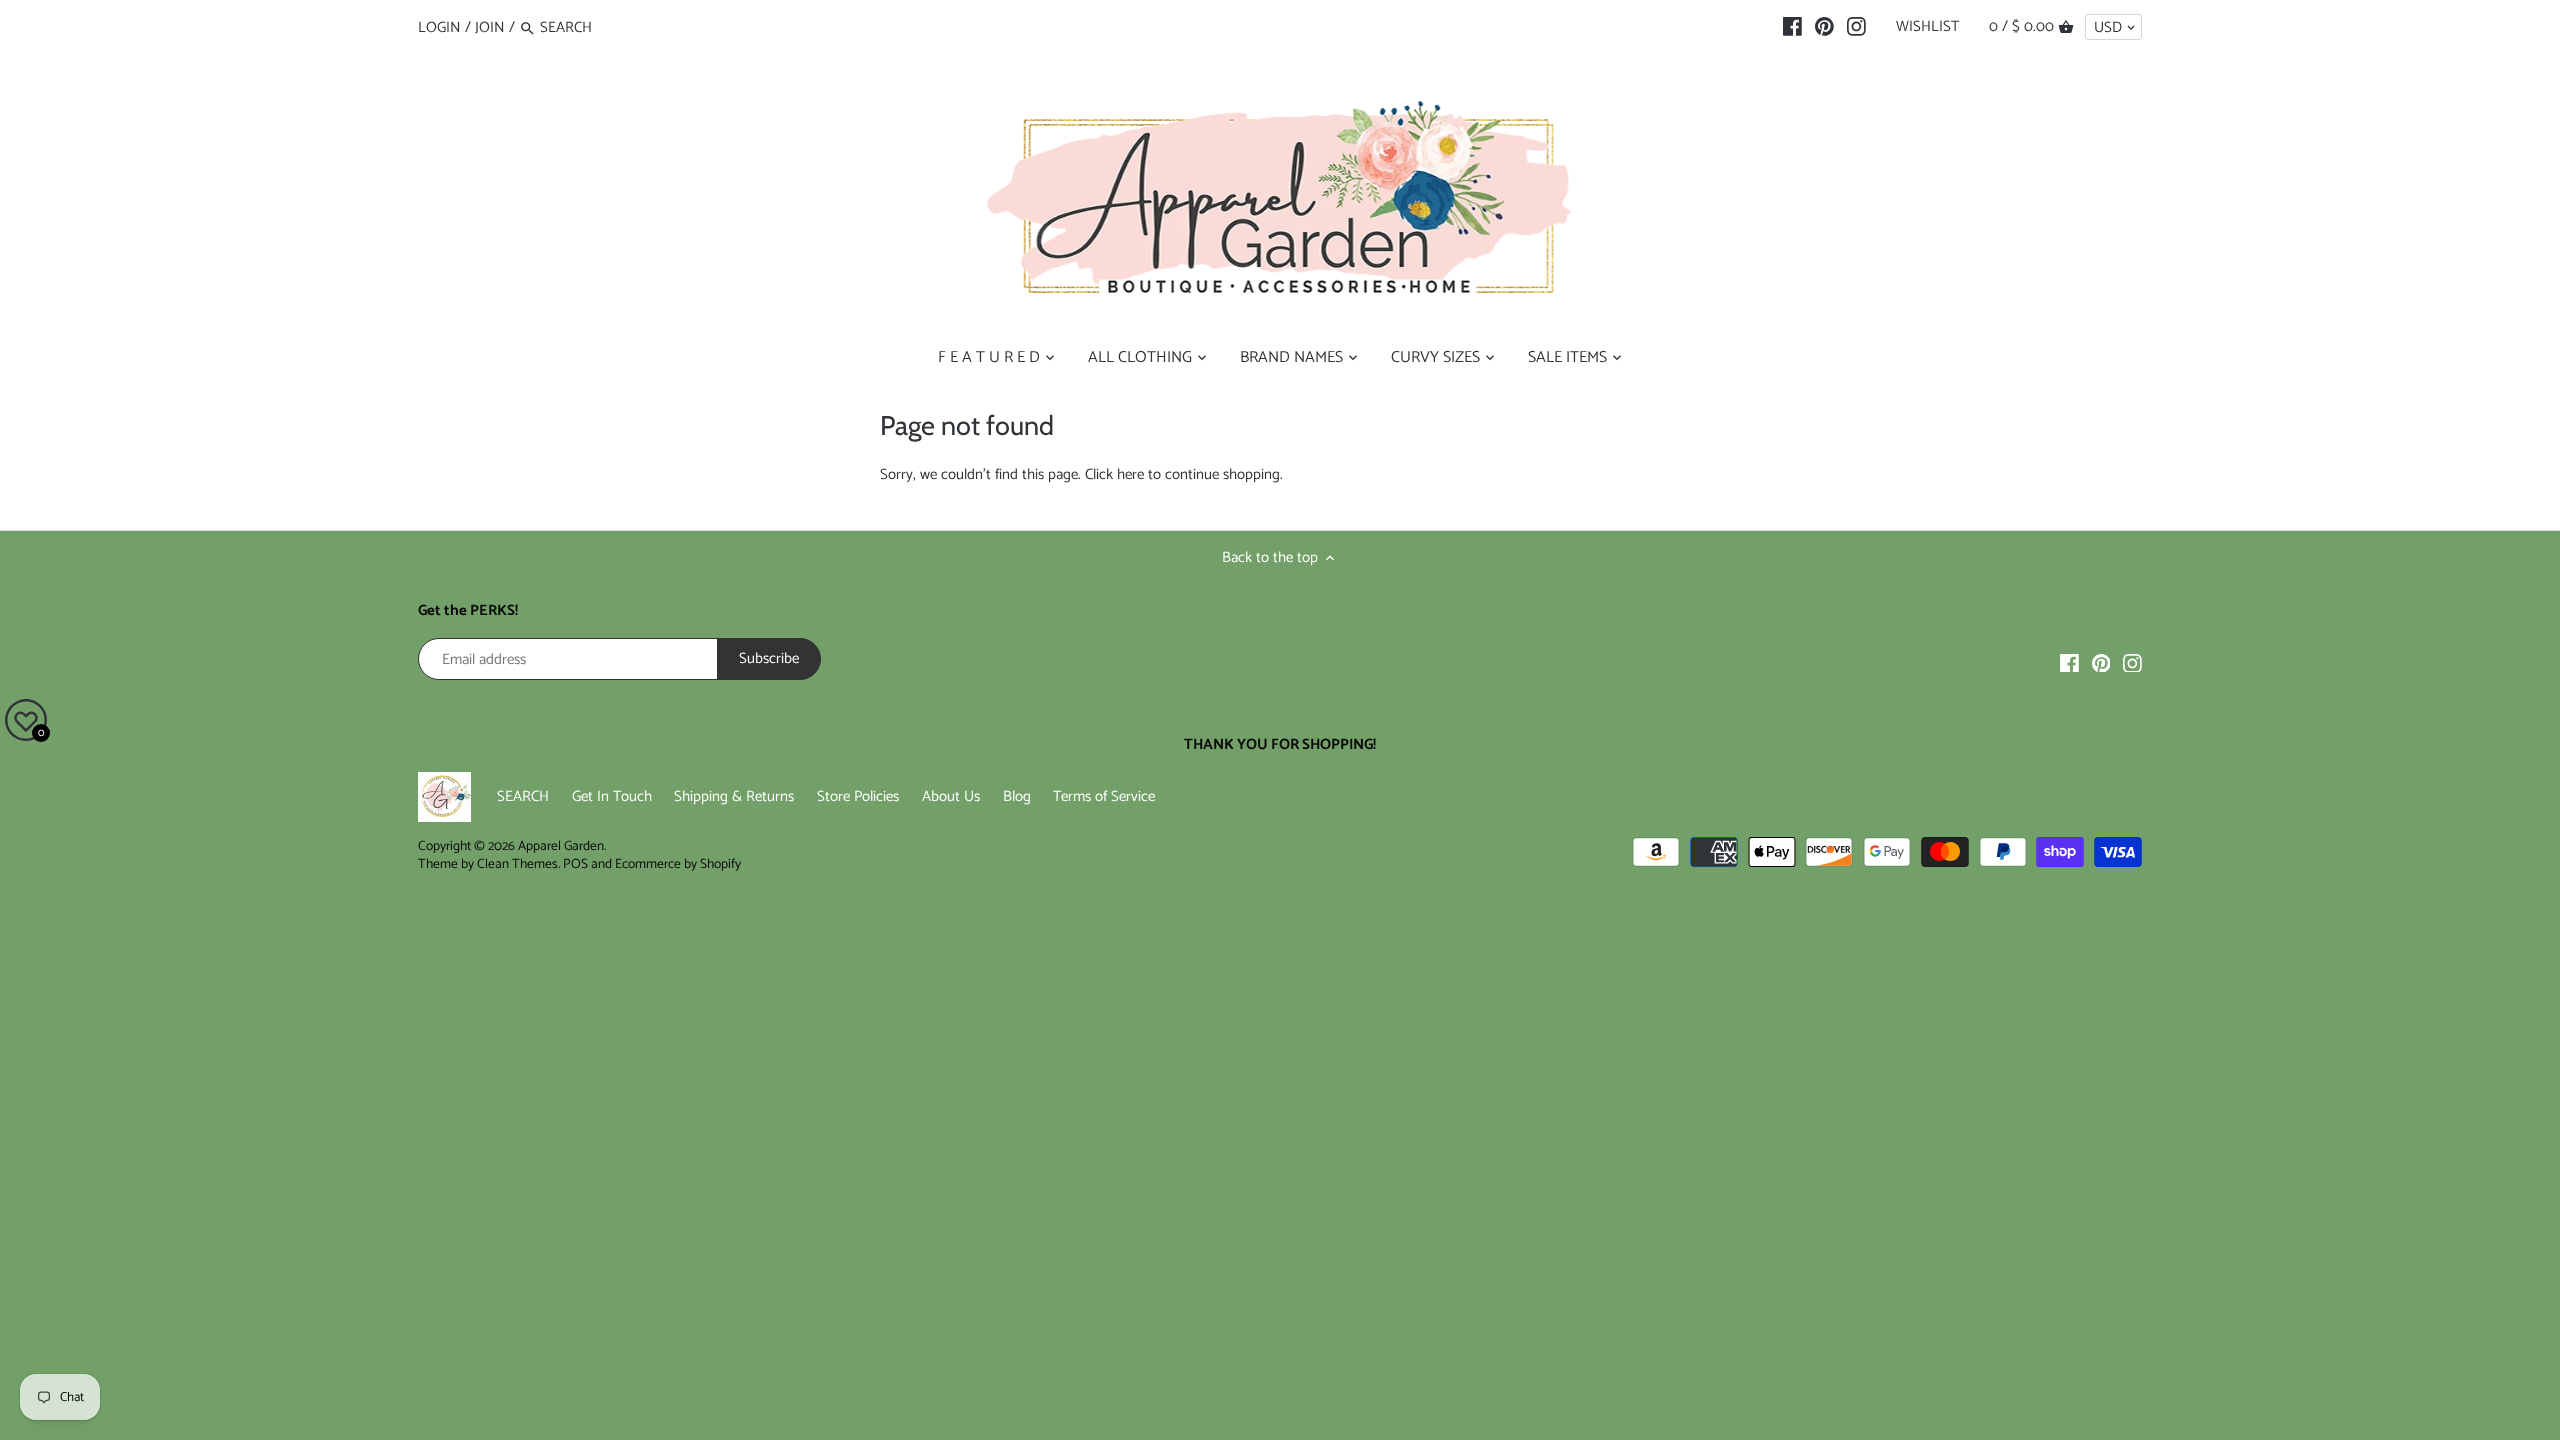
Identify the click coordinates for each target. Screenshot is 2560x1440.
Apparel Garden (561, 846)
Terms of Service (1104, 796)
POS (575, 864)
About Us (951, 796)
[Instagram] (1856, 27)
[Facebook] (1792, 27)
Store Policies (858, 796)
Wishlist (1927, 26)
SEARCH (523, 796)
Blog (1017, 796)
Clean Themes (517, 864)
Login (439, 27)
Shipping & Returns (734, 796)
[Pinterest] (1824, 27)
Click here (1114, 474)
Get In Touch (612, 796)
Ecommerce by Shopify (678, 864)
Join (490, 27)
